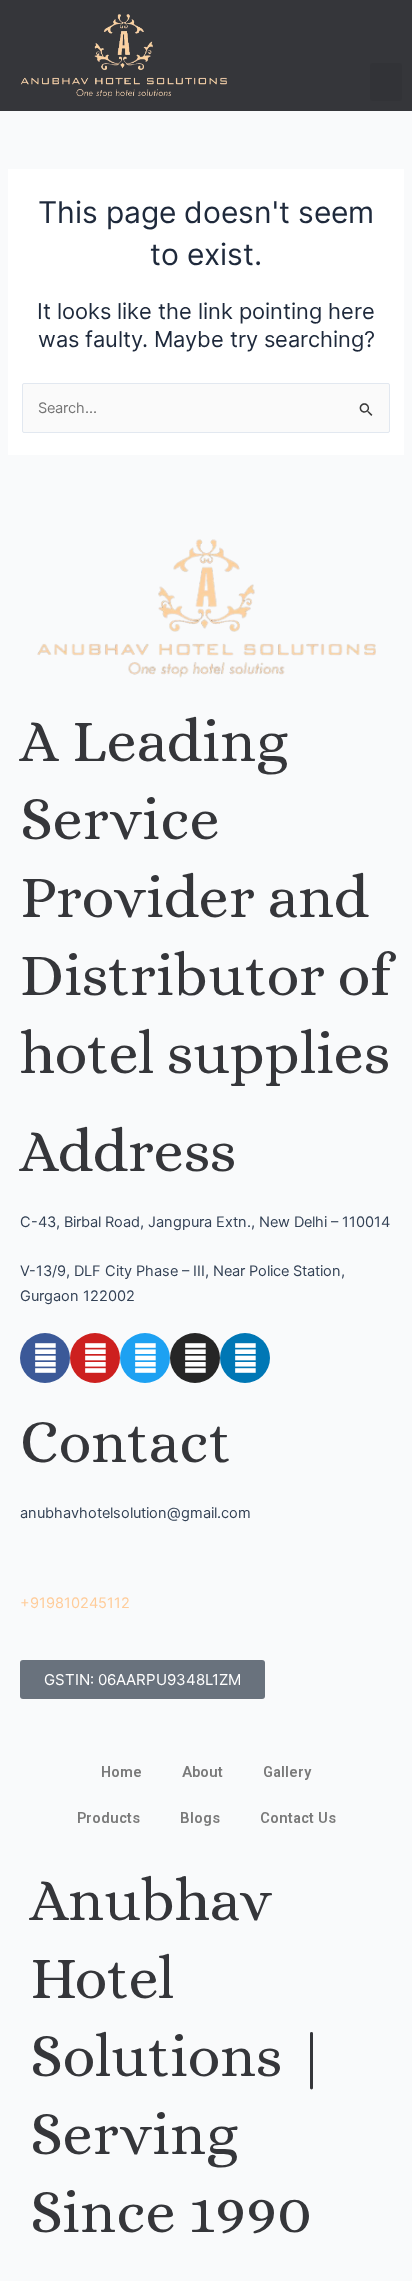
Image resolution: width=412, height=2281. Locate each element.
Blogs (200, 1818)
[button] (386, 82)
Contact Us (298, 1818)
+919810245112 (75, 1603)
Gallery (287, 1772)
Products (108, 1818)
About (202, 1772)
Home (121, 1772)
